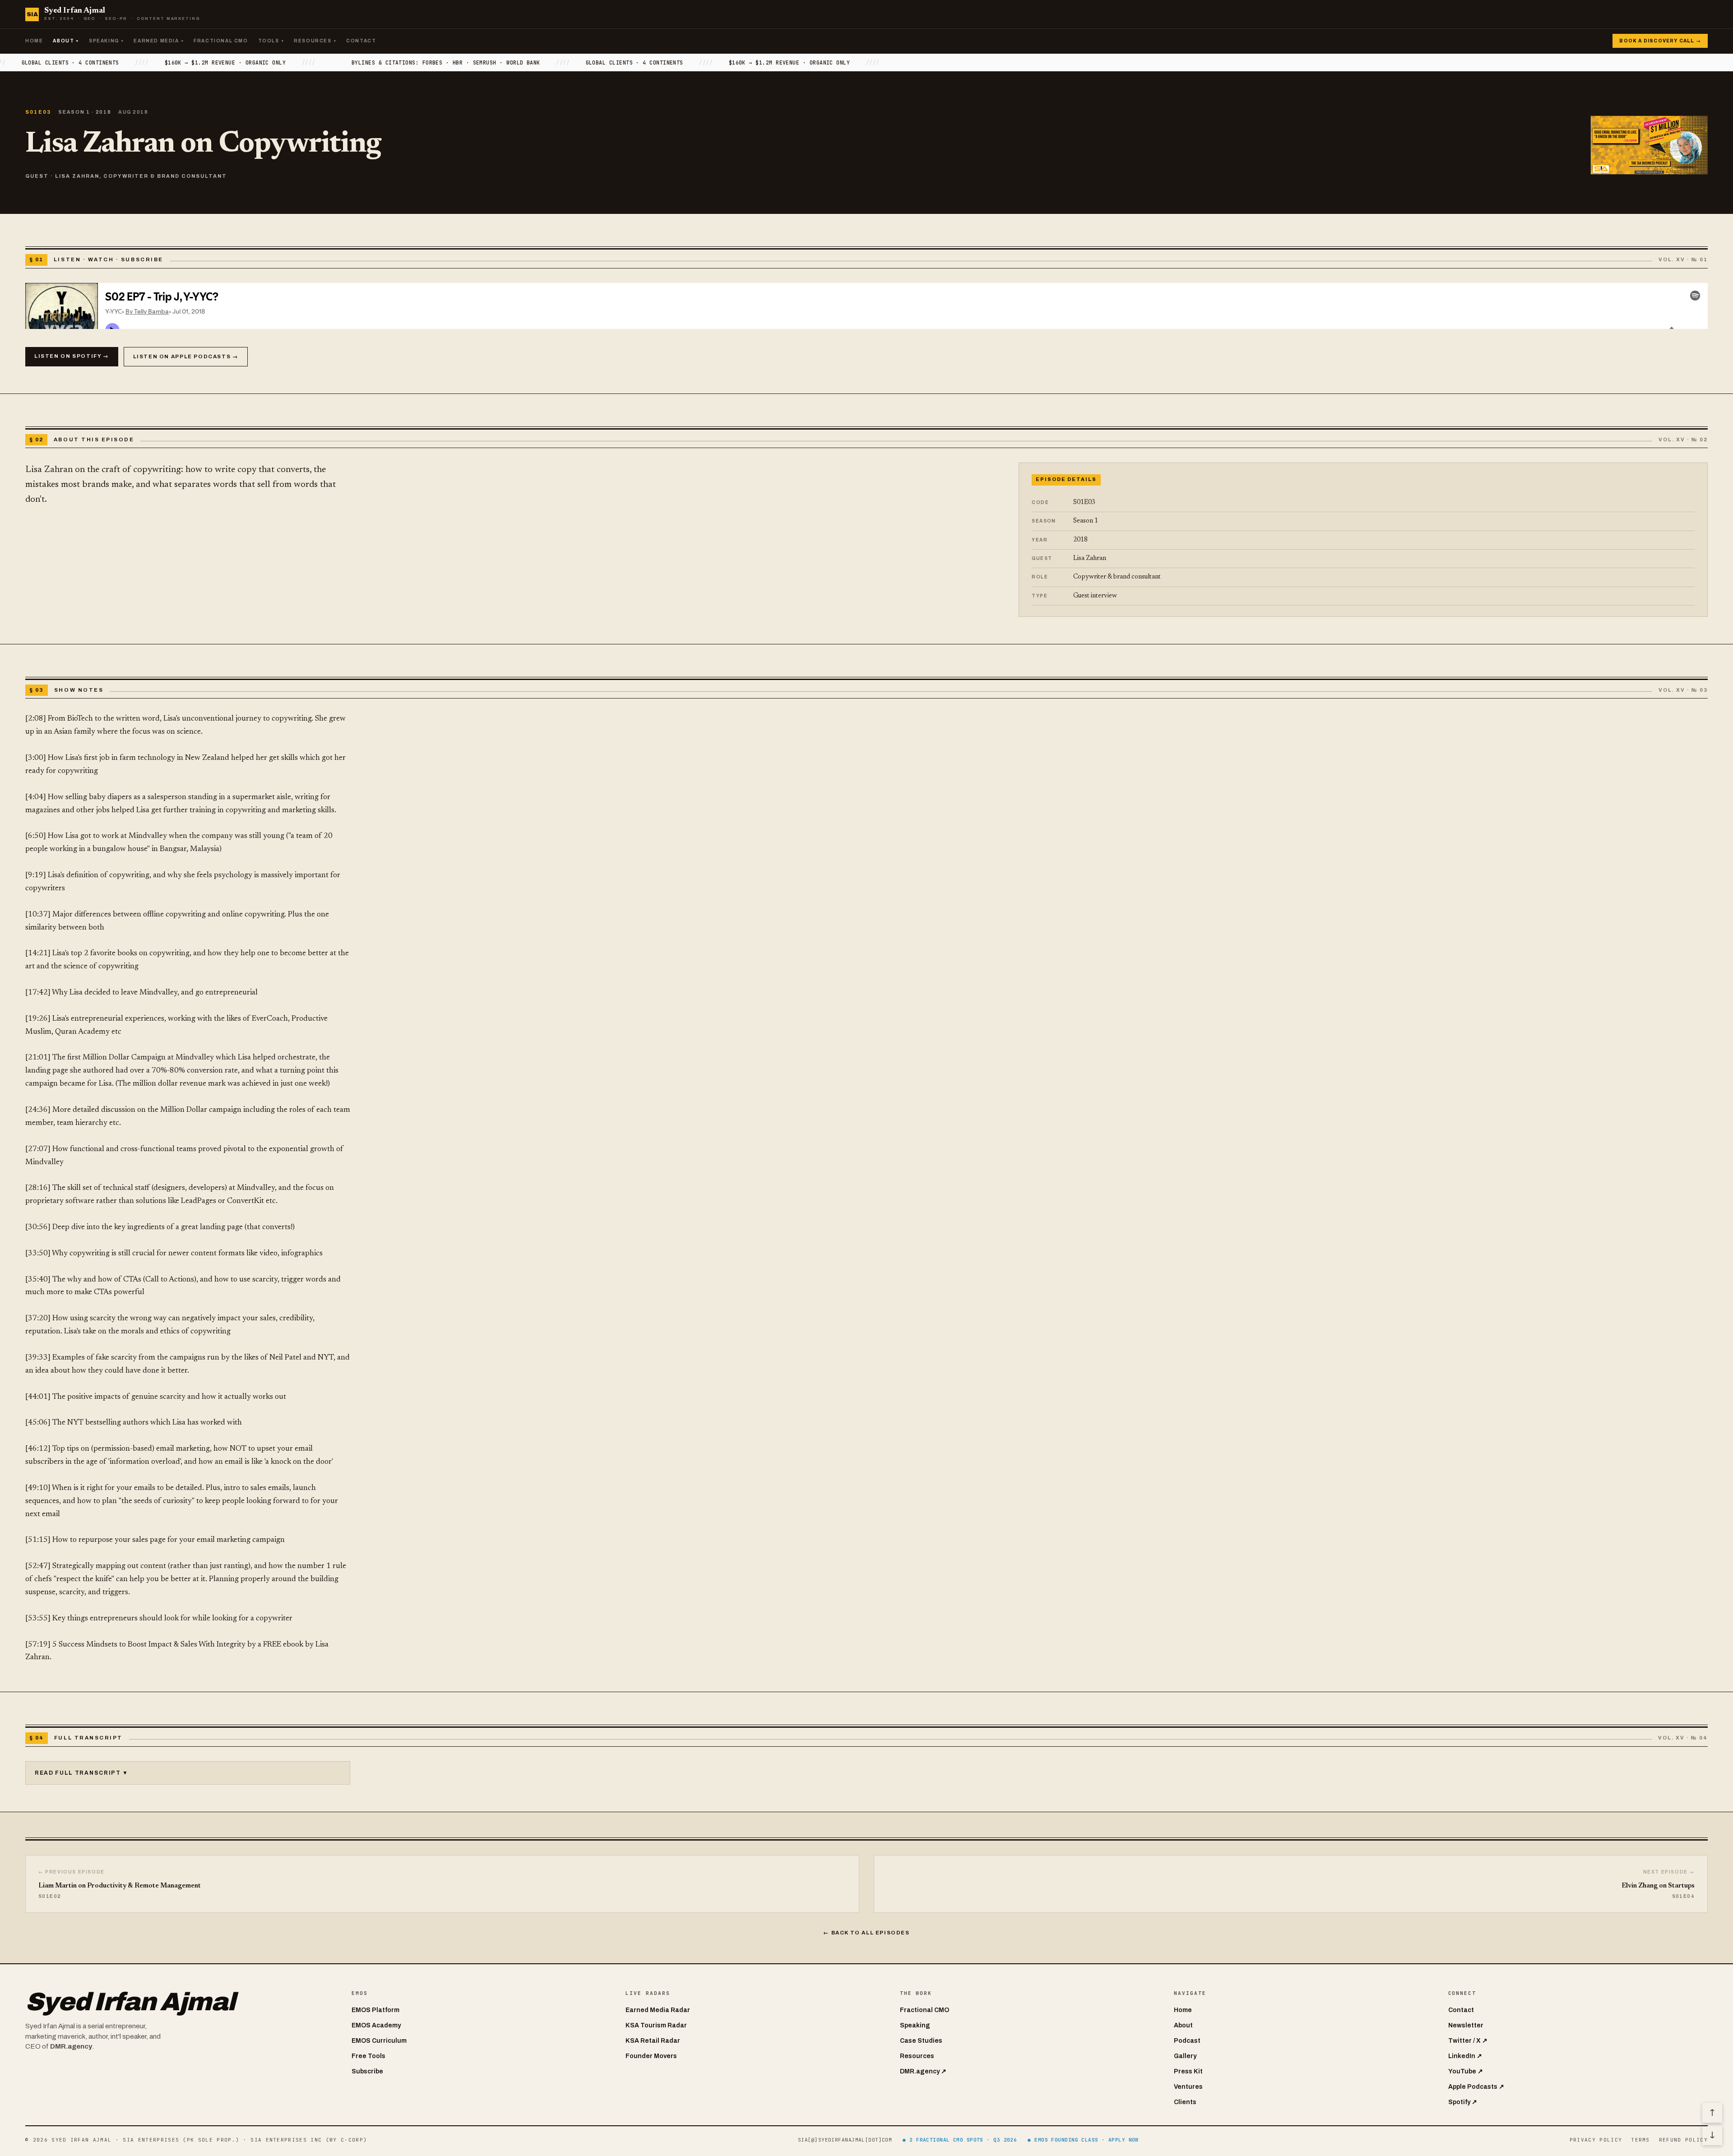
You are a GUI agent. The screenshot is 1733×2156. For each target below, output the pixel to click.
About (66, 41)
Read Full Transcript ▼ (82, 1773)
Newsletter (1466, 2025)
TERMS (1640, 2140)
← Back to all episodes (866, 1933)
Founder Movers (651, 2056)
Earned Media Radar (658, 2010)
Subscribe (367, 2071)
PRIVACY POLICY (1596, 2140)
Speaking (106, 41)
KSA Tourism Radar (656, 2025)
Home (34, 41)
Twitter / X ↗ (1468, 2041)
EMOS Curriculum (379, 2041)
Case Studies (921, 2041)
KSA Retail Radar (653, 2041)
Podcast (1187, 2041)
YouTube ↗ (1466, 2071)
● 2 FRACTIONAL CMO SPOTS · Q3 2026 (960, 2140)
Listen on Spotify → (72, 356)
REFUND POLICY (1683, 2140)
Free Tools (368, 2056)
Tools (271, 41)
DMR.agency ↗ (923, 2071)
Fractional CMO (221, 41)
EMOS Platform (375, 2010)
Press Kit (1188, 2071)
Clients (1185, 2102)
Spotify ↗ (1463, 2102)
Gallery (1185, 2056)
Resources (315, 41)
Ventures (1188, 2087)
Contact (361, 41)
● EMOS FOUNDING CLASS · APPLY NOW (1083, 2140)
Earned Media (159, 41)
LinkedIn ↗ (1465, 2056)
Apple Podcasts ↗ (1476, 2087)
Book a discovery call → (1660, 41)
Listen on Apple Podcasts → (186, 356)
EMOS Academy (376, 2025)
